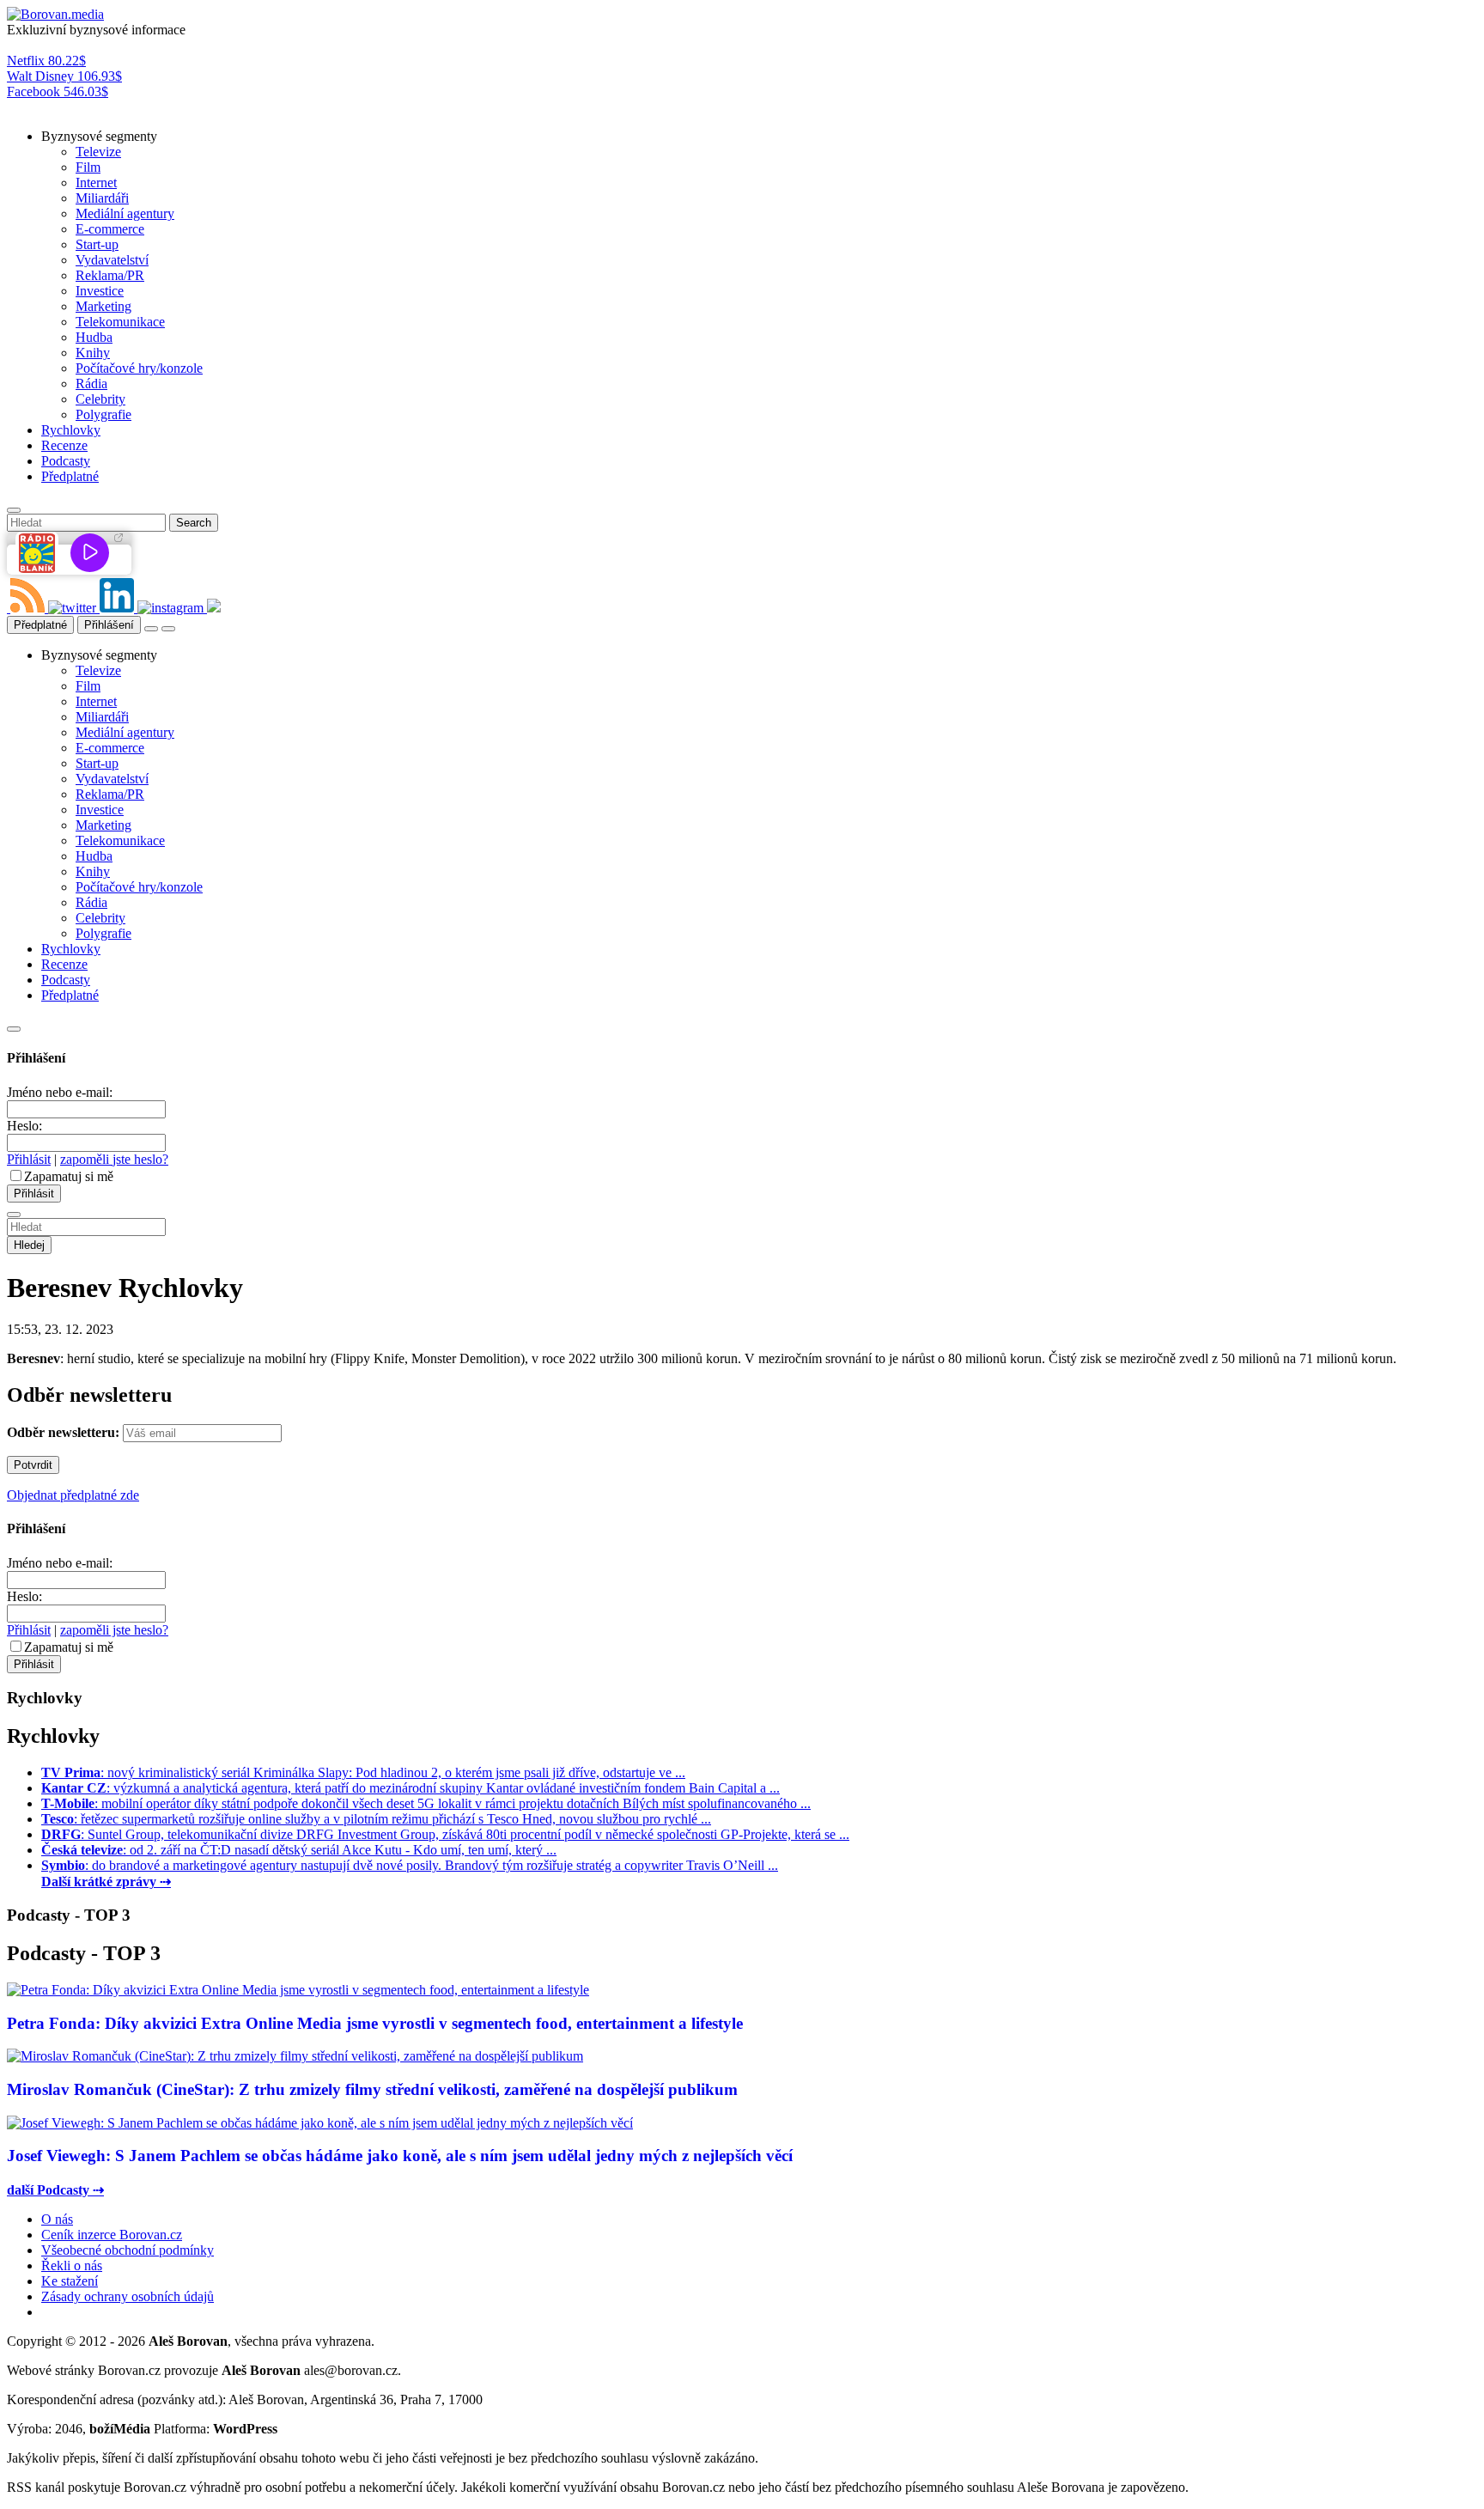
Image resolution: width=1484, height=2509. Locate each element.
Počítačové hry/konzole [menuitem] (139, 368)
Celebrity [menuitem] (100, 399)
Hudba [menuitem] (94, 337)
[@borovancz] (74, 608)
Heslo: (24, 1126)
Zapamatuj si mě (69, 1176)
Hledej (29, 1245)
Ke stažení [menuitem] (70, 2281)
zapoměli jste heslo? (114, 1159)
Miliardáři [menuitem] (102, 198)
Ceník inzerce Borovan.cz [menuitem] (112, 2235)
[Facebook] (9, 608)
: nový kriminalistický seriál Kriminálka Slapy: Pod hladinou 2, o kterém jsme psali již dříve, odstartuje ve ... (363, 1772)
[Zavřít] (14, 1029)
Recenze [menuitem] (64, 445)
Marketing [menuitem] (103, 306)
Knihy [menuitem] (93, 353)
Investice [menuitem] (100, 291)
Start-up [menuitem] (97, 244)
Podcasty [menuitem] (66, 461)
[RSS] (29, 608)
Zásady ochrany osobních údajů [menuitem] (128, 2296)
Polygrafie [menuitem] (103, 414)
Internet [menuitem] (96, 183)
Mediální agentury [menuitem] (125, 213)
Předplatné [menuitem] (70, 476)
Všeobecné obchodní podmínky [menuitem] (128, 2250)
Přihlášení (109, 625)
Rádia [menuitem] (91, 384)
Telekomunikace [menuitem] (120, 322)
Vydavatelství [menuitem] (112, 260)
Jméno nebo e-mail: (60, 1092)
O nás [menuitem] (57, 2219)
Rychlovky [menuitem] (71, 430)
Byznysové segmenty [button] (99, 136)
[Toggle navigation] (168, 629)
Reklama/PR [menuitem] (110, 275)
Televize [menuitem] (98, 152)
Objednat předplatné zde (73, 1495)
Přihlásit (29, 1159)
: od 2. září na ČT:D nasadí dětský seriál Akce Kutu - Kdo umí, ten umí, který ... (299, 1850)
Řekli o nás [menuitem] (72, 2265)
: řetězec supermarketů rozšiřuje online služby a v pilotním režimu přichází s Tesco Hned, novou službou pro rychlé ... (376, 1819)
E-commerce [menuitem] (110, 229)
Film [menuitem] (88, 167)
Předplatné (40, 625)
